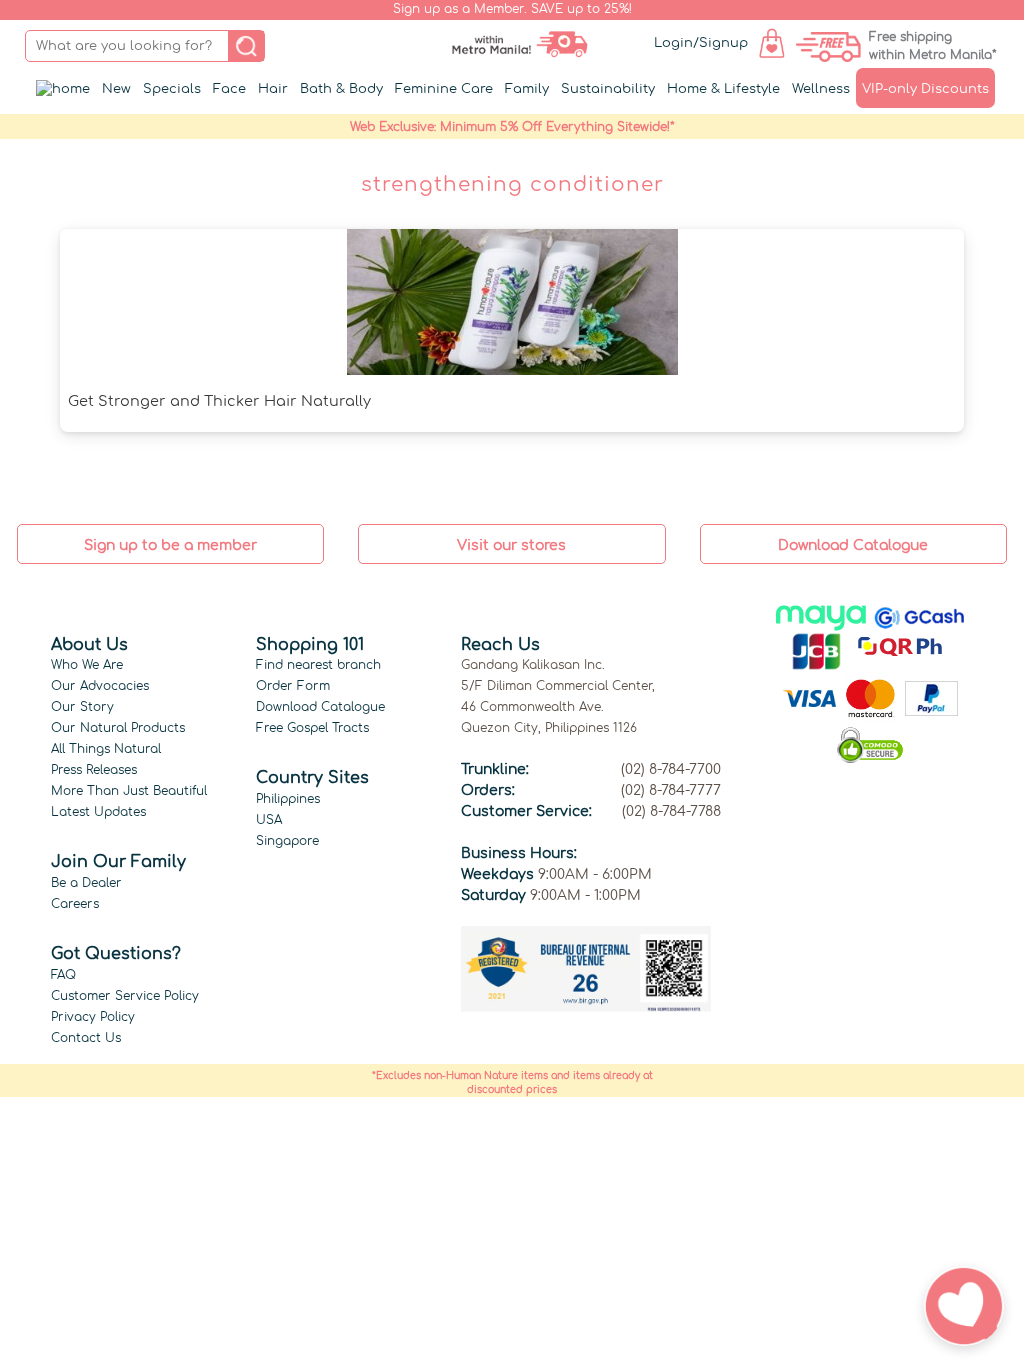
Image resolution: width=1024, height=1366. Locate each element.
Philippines (288, 799)
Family (527, 89)
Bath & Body (341, 89)
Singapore (287, 841)
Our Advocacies (100, 686)
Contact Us (86, 1038)
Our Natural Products (118, 728)
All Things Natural (106, 749)
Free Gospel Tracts (312, 728)
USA (269, 820)
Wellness (821, 89)
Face (229, 89)
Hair (273, 89)
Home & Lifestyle (723, 89)
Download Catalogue (320, 707)
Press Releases (94, 770)
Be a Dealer (86, 883)
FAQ (63, 975)
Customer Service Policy (125, 996)
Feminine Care (444, 89)
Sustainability (608, 89)
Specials (172, 89)
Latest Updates (98, 812)
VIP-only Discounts (925, 89)
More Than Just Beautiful (129, 791)
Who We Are (87, 665)
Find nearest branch (318, 665)
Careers (75, 904)
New (116, 89)
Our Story (82, 707)
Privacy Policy (93, 1017)
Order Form (293, 686)
